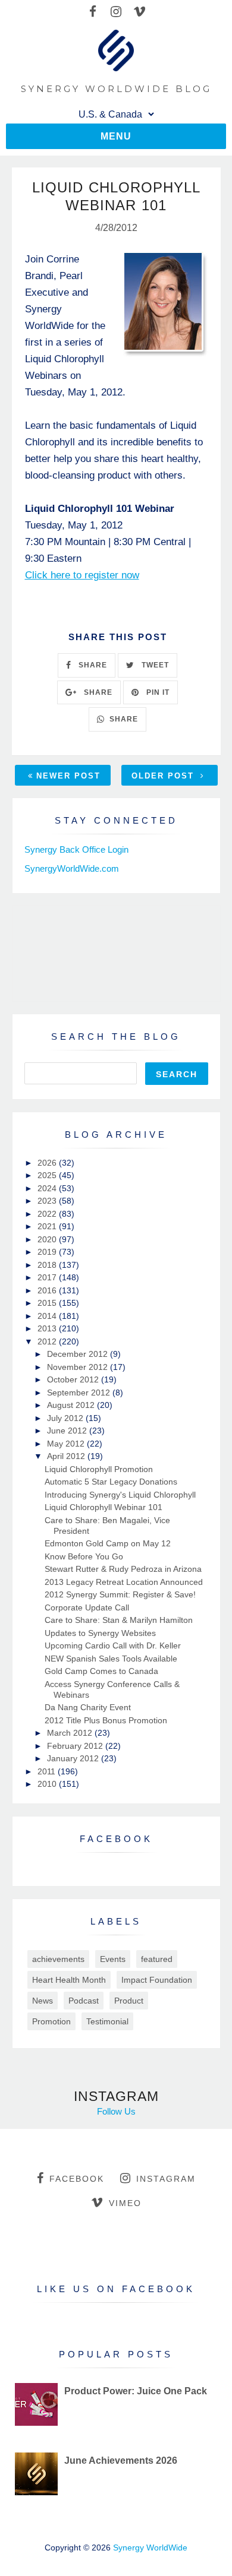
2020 (48, 1239)
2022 (48, 1214)
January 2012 (74, 1758)
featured (157, 1959)
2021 (48, 1226)
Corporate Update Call (87, 1607)
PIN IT (157, 692)
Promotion (51, 2021)
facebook (77, 2179)
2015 (48, 1303)
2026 (48, 1163)
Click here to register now (82, 575)
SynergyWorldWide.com (72, 868)
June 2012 (68, 1431)
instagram (166, 2179)
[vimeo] (139, 12)
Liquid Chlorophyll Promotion (99, 1469)
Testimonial (107, 2021)
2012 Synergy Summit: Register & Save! (120, 1594)
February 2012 (76, 1746)
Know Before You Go (84, 1556)
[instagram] (116, 12)
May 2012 (67, 1444)
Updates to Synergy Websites (100, 1633)
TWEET (154, 665)
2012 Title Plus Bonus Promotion (106, 1720)
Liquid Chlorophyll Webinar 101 (104, 1507)
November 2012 (79, 1367)
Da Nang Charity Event (88, 1707)
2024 (48, 1188)
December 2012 (79, 1354)
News (43, 2001)
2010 (48, 1784)
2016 (48, 1290)
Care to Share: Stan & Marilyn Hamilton (119, 1620)
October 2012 (74, 1379)
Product (129, 2001)
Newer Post (68, 776)
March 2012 (71, 1733)
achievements (58, 1959)
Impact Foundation (157, 1980)
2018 (48, 1265)
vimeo (125, 2203)
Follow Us (116, 2111)
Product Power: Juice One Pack (136, 2391)
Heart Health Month (69, 1980)
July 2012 (66, 1418)
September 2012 (80, 1393)
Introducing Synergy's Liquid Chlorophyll (120, 1495)
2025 (48, 1175)
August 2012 (72, 1405)
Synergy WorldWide (150, 2547)
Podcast (84, 2001)
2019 (48, 1252)
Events (113, 1959)
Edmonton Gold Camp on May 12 (108, 1543)
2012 (48, 1341)
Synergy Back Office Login (76, 849)
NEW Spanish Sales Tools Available (111, 1659)
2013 (48, 1328)
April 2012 (67, 1456)
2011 (48, 1771)
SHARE (92, 665)
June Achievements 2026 (121, 2461)
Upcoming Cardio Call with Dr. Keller (113, 1645)
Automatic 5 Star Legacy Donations (111, 1482)
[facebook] (93, 12)
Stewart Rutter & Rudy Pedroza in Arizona (123, 1569)
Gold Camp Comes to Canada (101, 1671)
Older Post (164, 776)
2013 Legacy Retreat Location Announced (124, 1582)
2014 (48, 1316)
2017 (48, 1277)
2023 (48, 1201)
